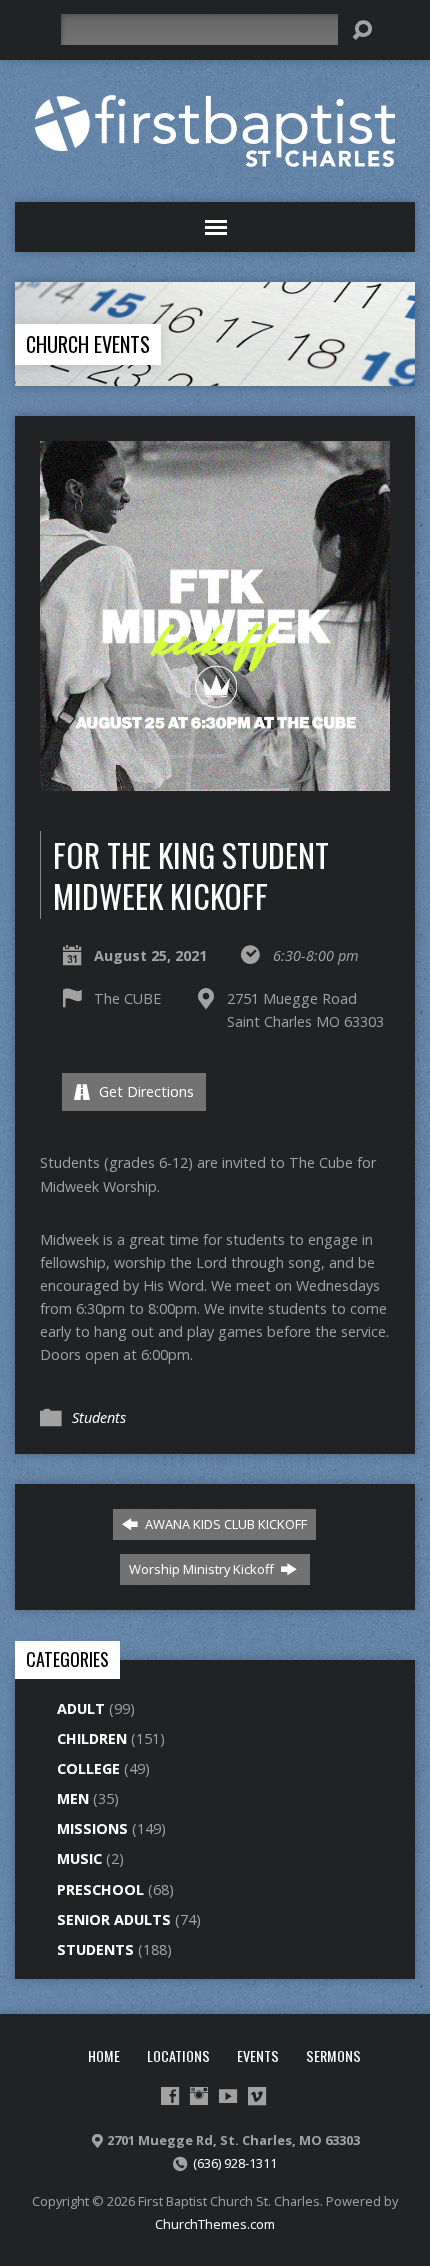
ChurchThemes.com (215, 2224)
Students (99, 1417)
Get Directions (144, 1091)
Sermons (333, 2055)
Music (79, 1858)
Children (92, 1738)
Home (104, 2055)
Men (73, 1798)
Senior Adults (114, 1919)
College (88, 1768)
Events (258, 2055)
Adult (81, 1708)
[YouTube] (228, 2096)
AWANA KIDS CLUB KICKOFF (224, 1524)
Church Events (88, 344)
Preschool (100, 1889)
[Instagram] (199, 2096)
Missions (92, 1828)
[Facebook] (170, 2096)
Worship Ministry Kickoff (203, 1569)
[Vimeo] (257, 2096)
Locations (178, 2055)
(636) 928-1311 (235, 2163)
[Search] (362, 30)
